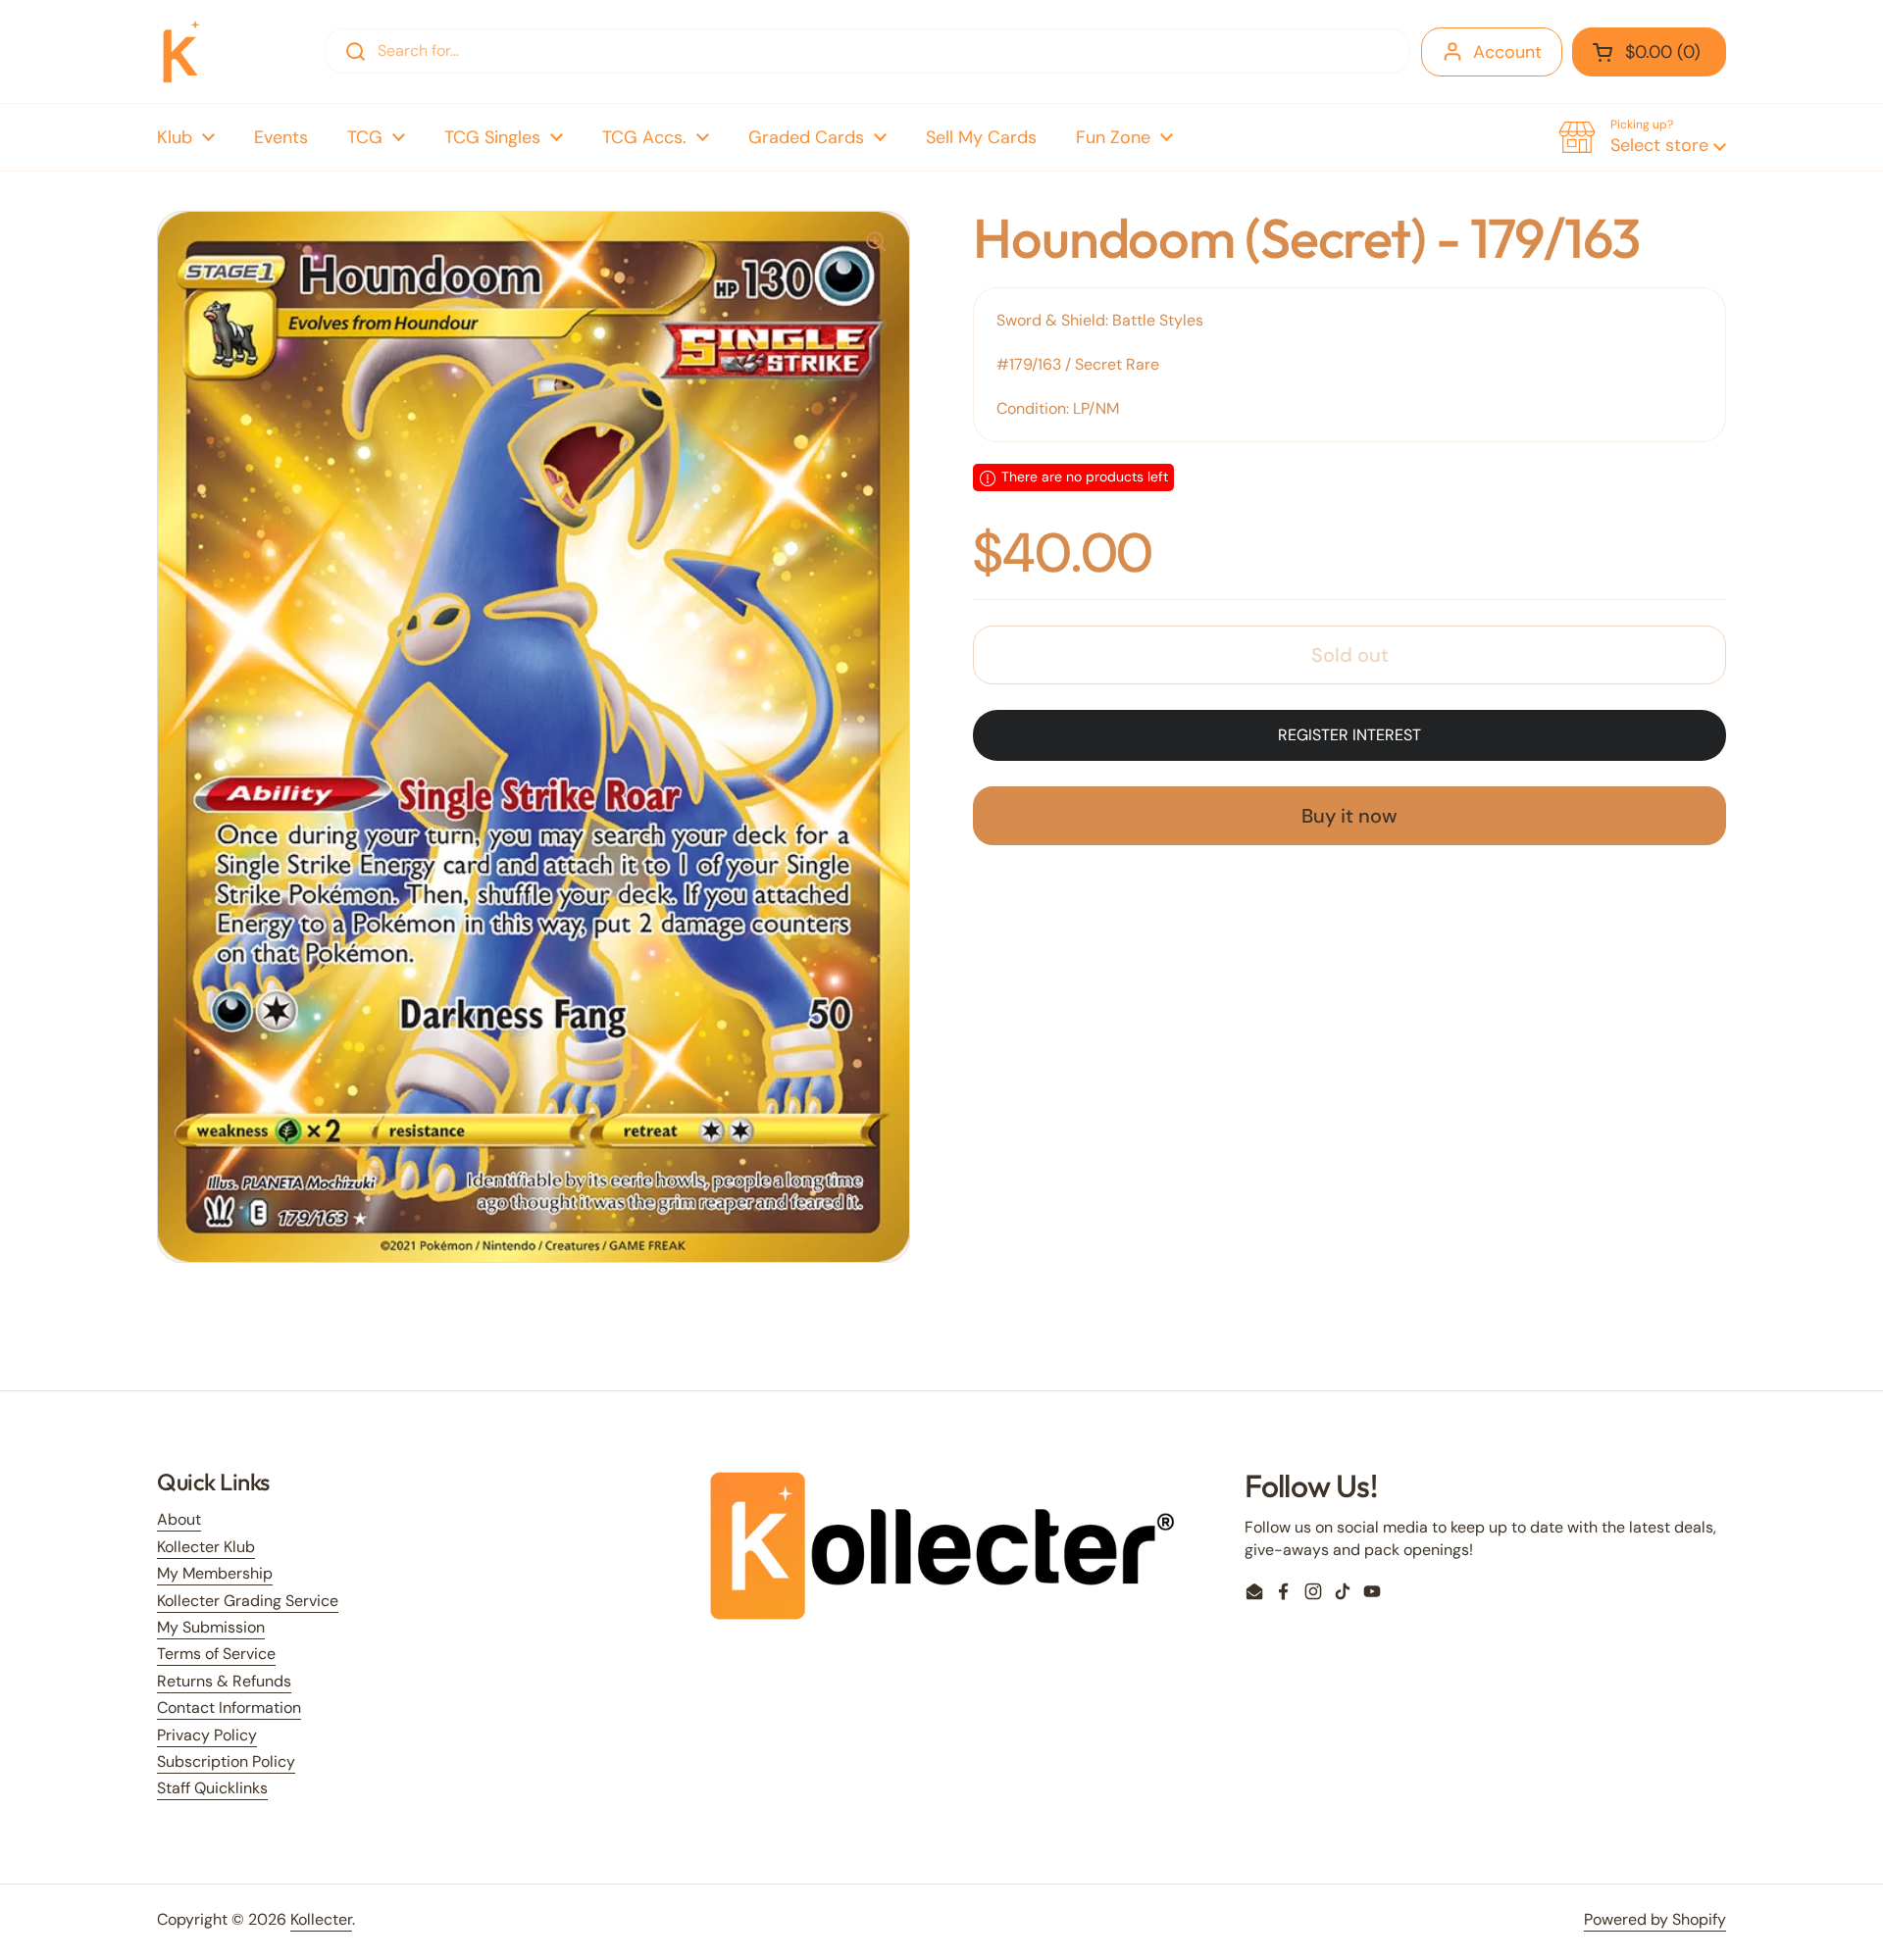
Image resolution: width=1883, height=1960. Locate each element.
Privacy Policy (207, 1735)
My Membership (215, 1573)
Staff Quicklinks (212, 1788)
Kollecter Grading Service (248, 1601)
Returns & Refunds (224, 1681)
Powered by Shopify (1655, 1919)
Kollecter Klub (206, 1547)
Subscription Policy (226, 1761)
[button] (1649, 52)
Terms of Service (216, 1654)
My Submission (211, 1627)
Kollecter (321, 1919)
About (179, 1519)
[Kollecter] (181, 51)
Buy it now (1349, 817)
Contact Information (229, 1708)
